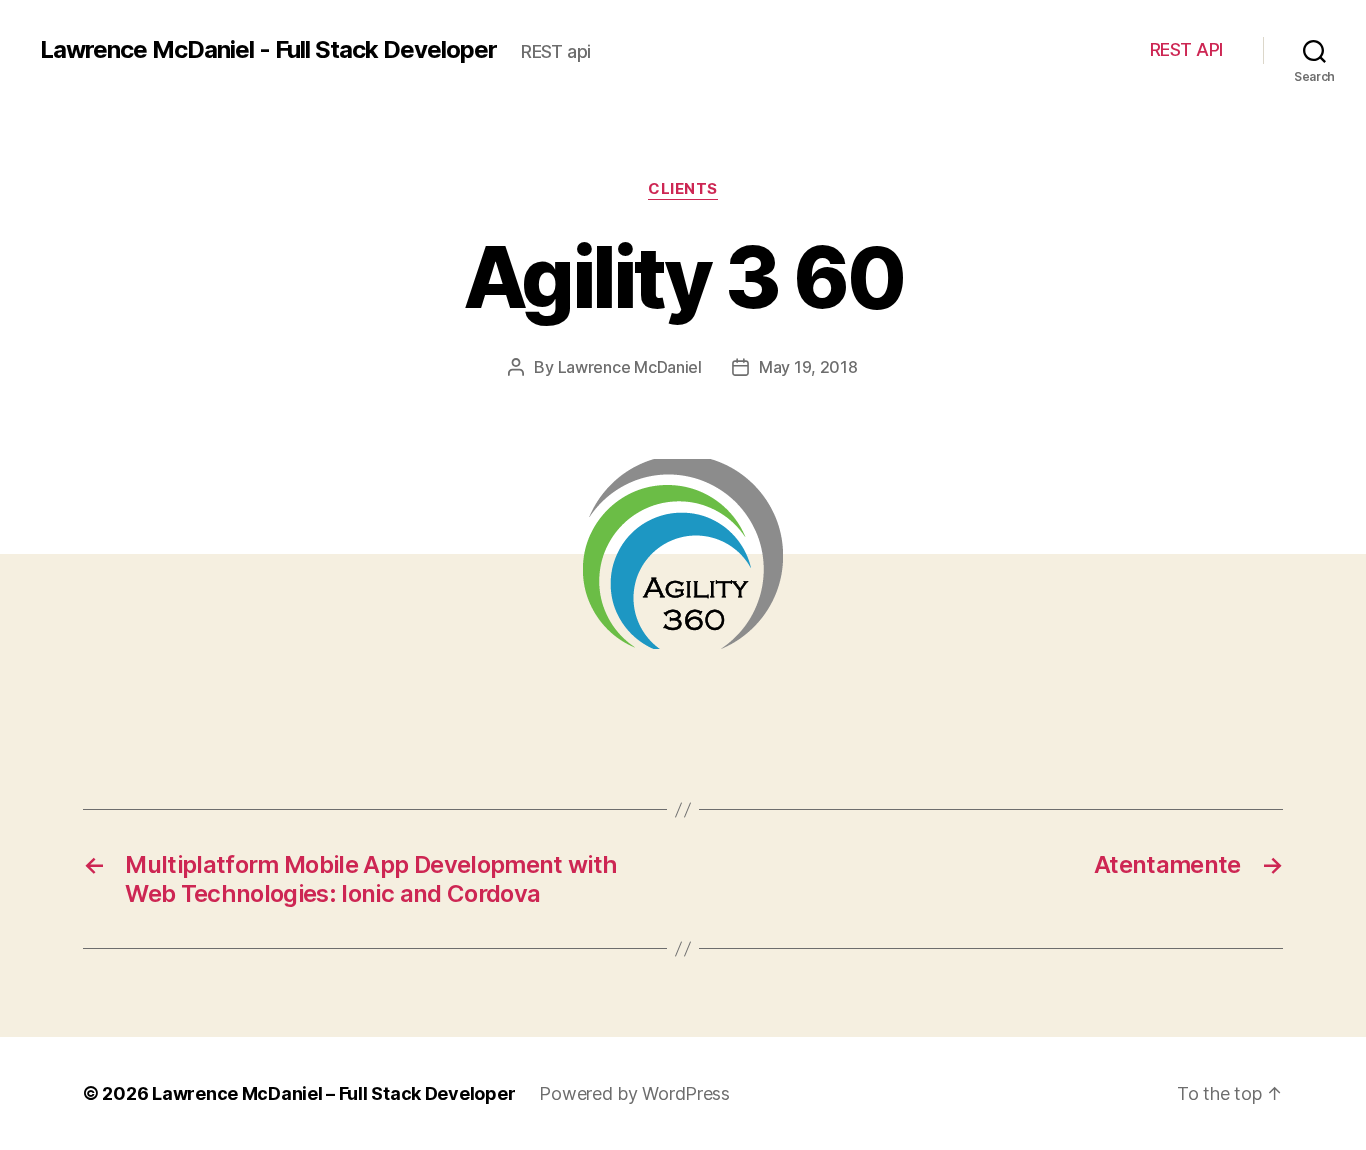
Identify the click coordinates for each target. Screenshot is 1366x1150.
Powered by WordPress (634, 1093)
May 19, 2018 (808, 367)
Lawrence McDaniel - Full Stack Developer (268, 50)
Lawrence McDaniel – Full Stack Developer (333, 1093)
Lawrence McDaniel (630, 367)
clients (683, 189)
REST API (1186, 49)
